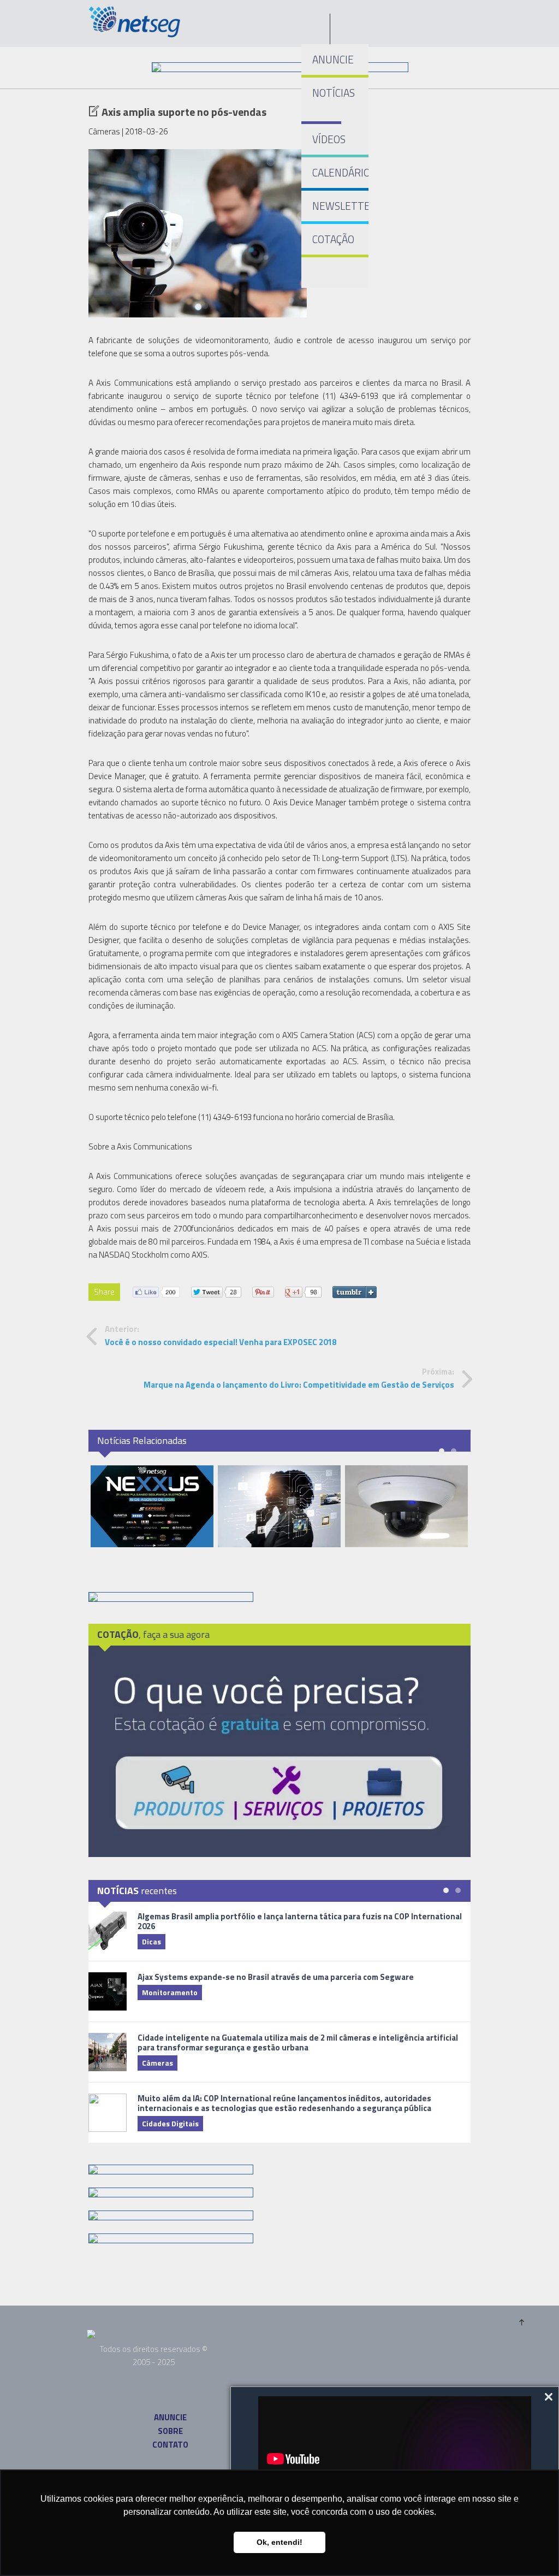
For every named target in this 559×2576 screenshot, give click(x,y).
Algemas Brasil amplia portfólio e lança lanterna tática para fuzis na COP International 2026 (300, 1921)
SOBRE (170, 2431)
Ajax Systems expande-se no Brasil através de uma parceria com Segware (276, 1977)
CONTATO (170, 2445)
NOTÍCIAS (327, 93)
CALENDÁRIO (340, 172)
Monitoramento (170, 1992)
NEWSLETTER (340, 206)
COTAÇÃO (333, 239)
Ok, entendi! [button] (279, 2542)
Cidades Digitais (170, 2123)
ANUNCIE (333, 59)
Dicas (151, 1941)
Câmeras (157, 2063)
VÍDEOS (329, 139)
